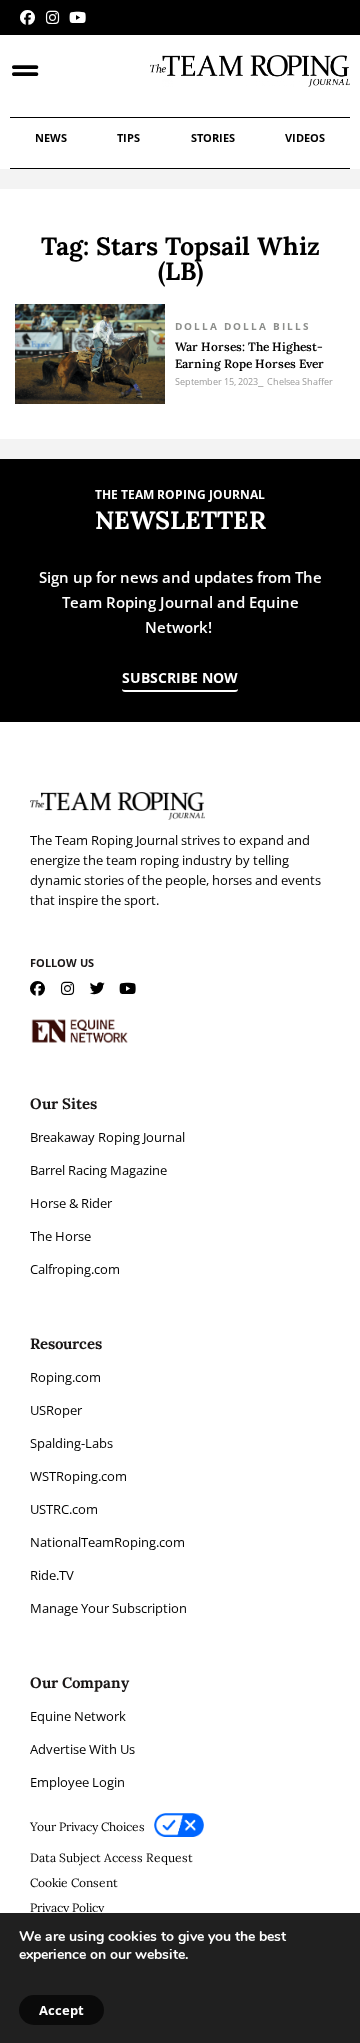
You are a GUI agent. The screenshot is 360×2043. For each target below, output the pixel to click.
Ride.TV (52, 1575)
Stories (213, 137)
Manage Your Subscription (108, 1608)
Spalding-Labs (71, 1443)
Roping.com (65, 1377)
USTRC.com (64, 1509)
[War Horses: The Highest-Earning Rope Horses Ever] (90, 354)
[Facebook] (27, 17)
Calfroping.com (75, 1269)
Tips (128, 137)
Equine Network (78, 1716)
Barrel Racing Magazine (98, 1170)
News (51, 137)
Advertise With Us (82, 1749)
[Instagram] (52, 17)
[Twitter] (97, 988)
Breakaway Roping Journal (107, 1137)
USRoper (56, 1410)
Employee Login (77, 1782)
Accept (61, 2010)
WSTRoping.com (78, 1476)
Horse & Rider (71, 1203)
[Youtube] (77, 17)
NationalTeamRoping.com (107, 1542)
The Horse (60, 1236)
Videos (305, 137)
